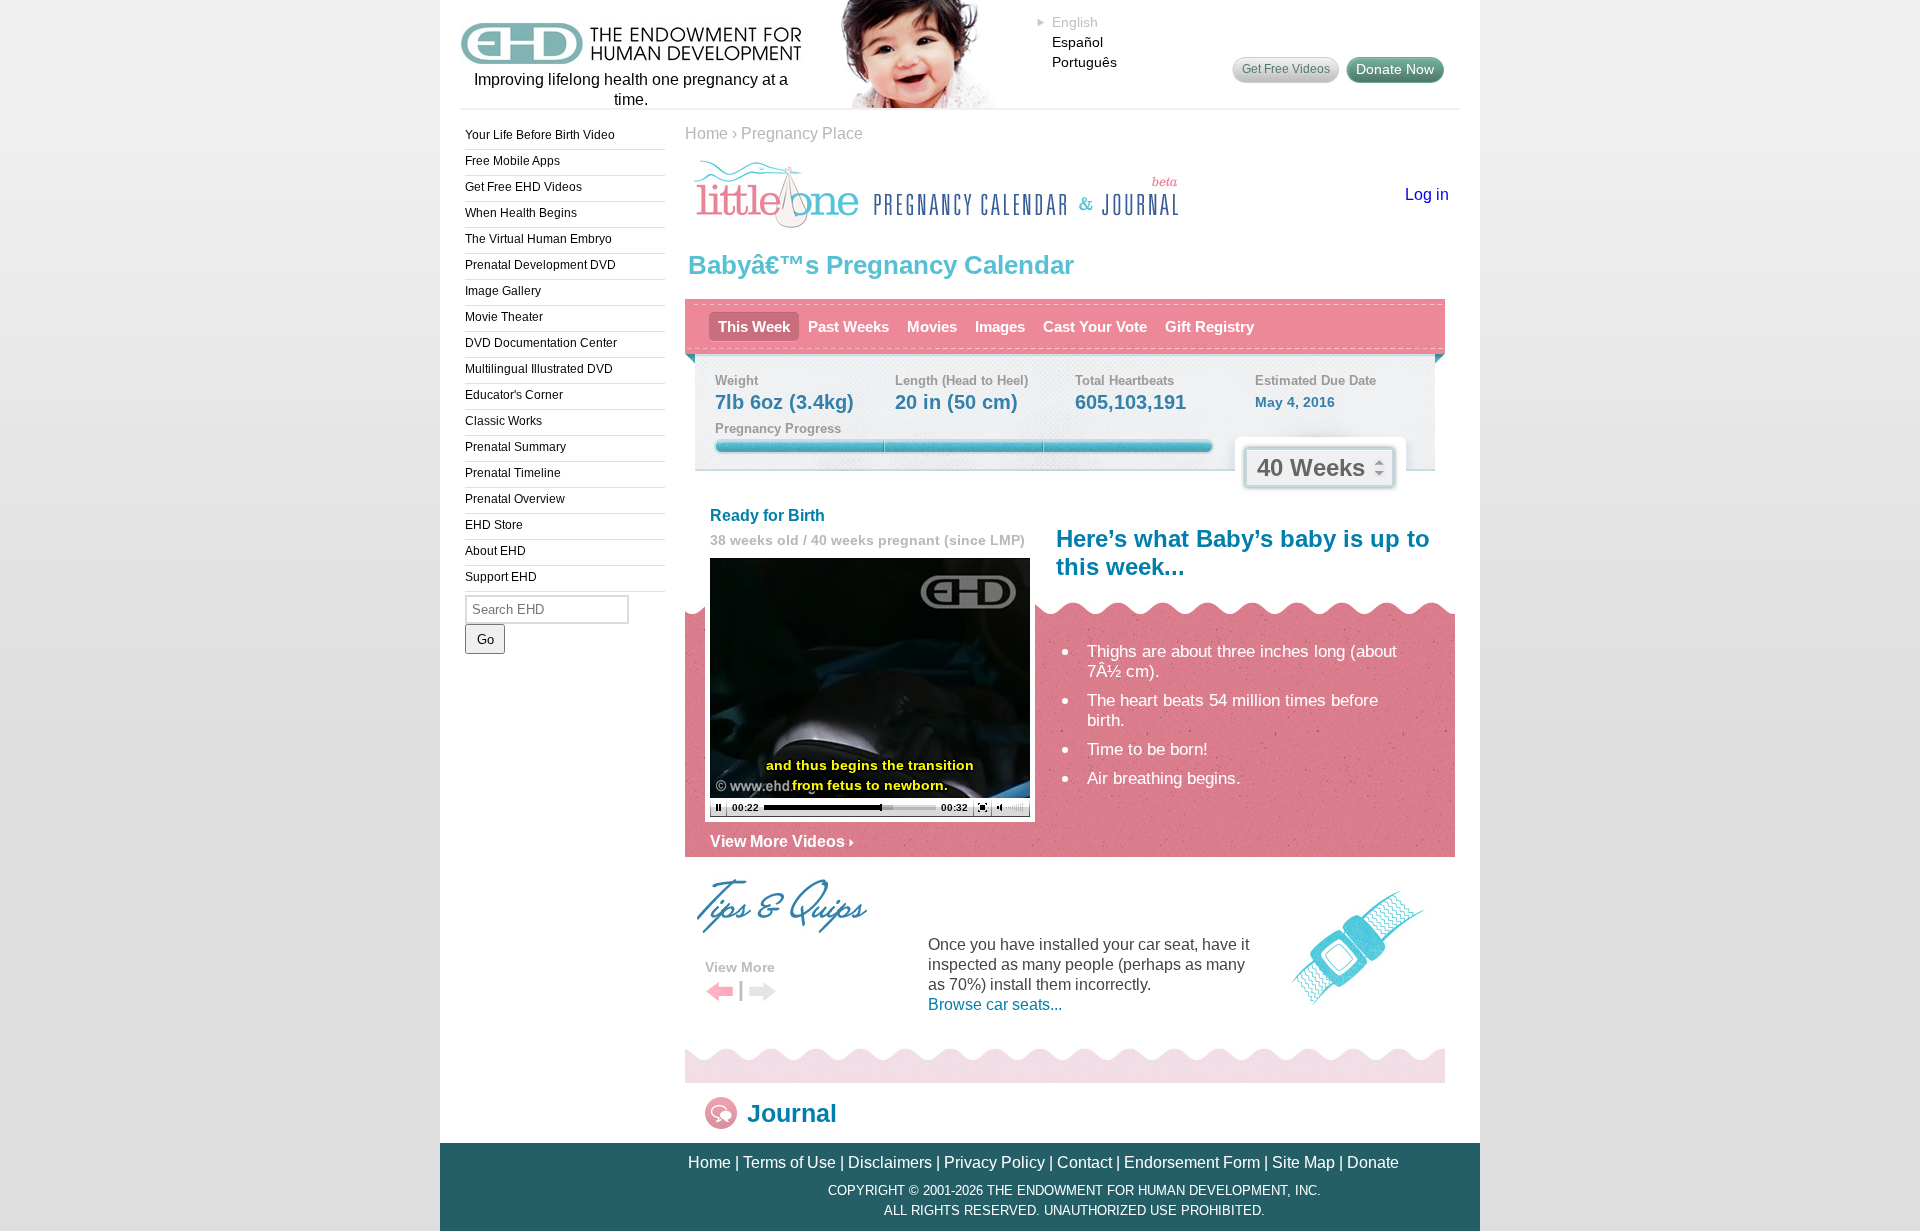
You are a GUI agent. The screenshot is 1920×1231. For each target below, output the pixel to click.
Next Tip (762, 992)
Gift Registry (1209, 326)
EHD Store (494, 525)
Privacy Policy (994, 1162)
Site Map (1303, 1162)
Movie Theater (504, 317)
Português (1084, 62)
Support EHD (501, 577)
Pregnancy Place (802, 133)
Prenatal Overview (515, 499)
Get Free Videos (1286, 69)
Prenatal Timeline (513, 473)
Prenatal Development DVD (540, 265)
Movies (932, 326)
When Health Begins (521, 213)
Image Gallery (503, 291)
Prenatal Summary (515, 447)
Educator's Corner (514, 395)
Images (1000, 326)
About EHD (495, 551)
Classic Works (503, 421)
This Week (754, 326)
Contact (1084, 1162)
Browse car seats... (995, 1004)
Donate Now (1395, 69)
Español (1077, 42)
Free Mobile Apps (512, 161)
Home (706, 133)
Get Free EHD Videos (523, 187)
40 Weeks (1311, 467)
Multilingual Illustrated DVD (539, 369)
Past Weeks (848, 326)
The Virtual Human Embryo (538, 239)
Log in (1427, 194)
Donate (1373, 1162)
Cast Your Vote (1095, 326)
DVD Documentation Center (541, 343)
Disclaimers (890, 1162)
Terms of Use (789, 1162)
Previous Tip (719, 992)
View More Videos (779, 841)
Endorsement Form (1192, 1162)
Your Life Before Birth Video (540, 135)
